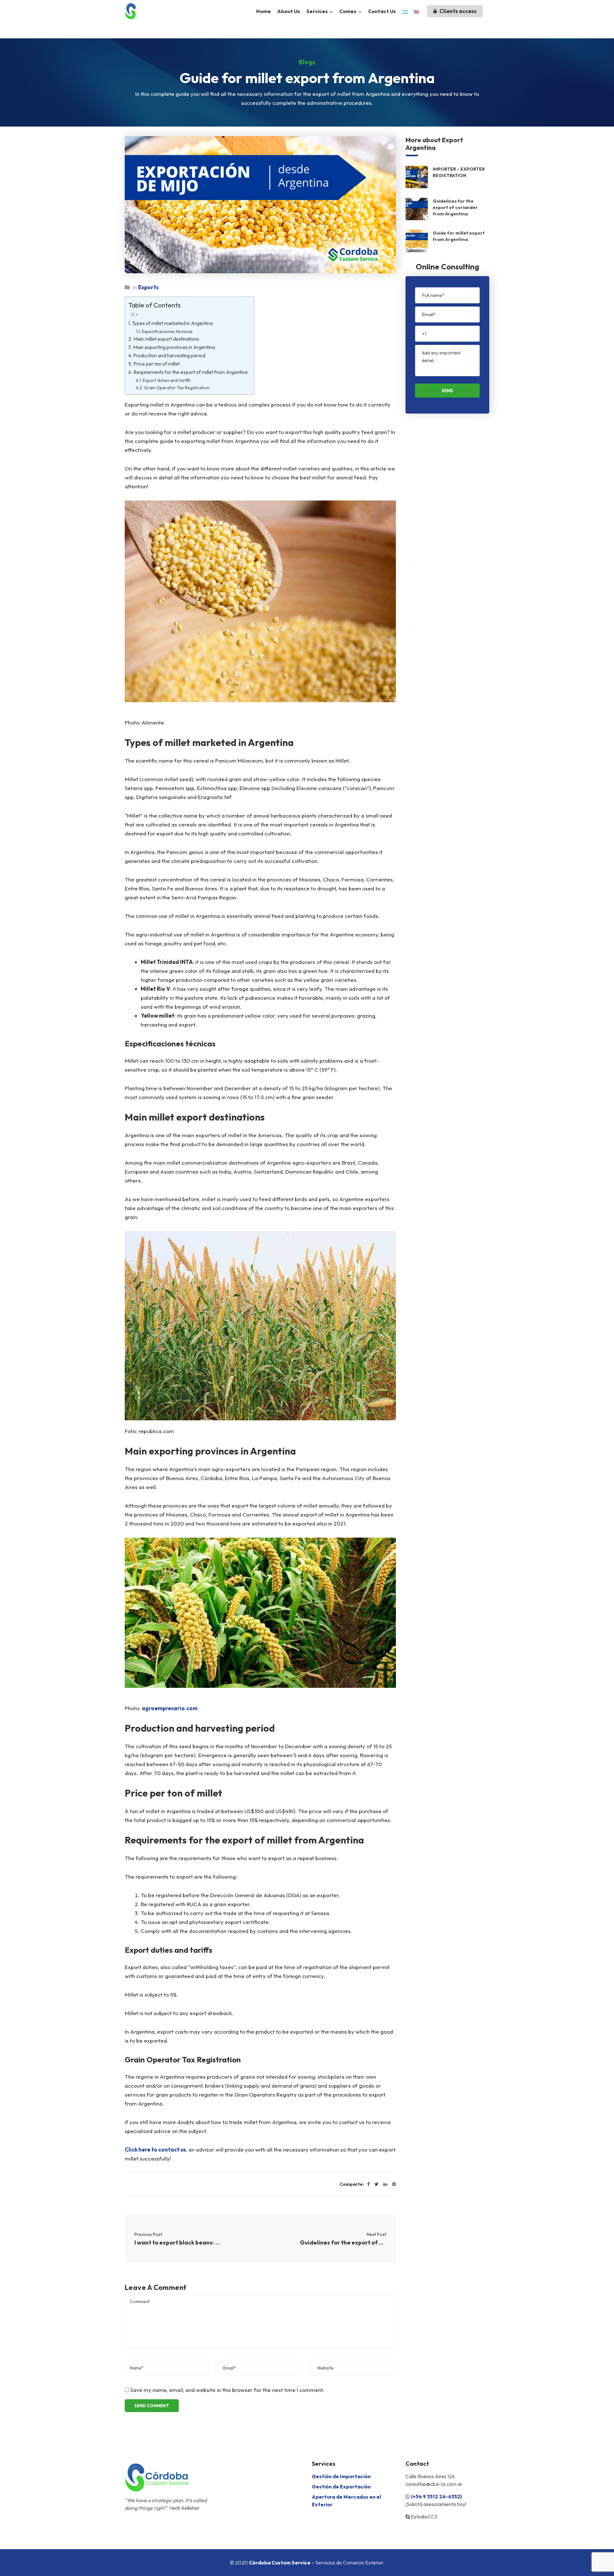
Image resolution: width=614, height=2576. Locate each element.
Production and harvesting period (169, 356)
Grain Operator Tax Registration (177, 388)
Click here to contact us (155, 2149)
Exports (148, 287)
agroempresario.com (170, 1708)
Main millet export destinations (166, 339)
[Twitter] (377, 2184)
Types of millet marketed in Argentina (172, 323)
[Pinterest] (394, 2184)
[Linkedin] (385, 2184)
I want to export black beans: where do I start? (177, 2242)
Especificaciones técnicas (167, 331)
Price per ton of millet (157, 364)
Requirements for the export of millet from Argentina (190, 372)
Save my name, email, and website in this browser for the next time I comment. (227, 2390)
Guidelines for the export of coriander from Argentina (343, 2242)
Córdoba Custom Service (280, 2563)
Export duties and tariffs (167, 380)
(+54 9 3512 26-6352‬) (436, 2496)
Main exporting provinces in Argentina (174, 347)
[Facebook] (368, 2184)
